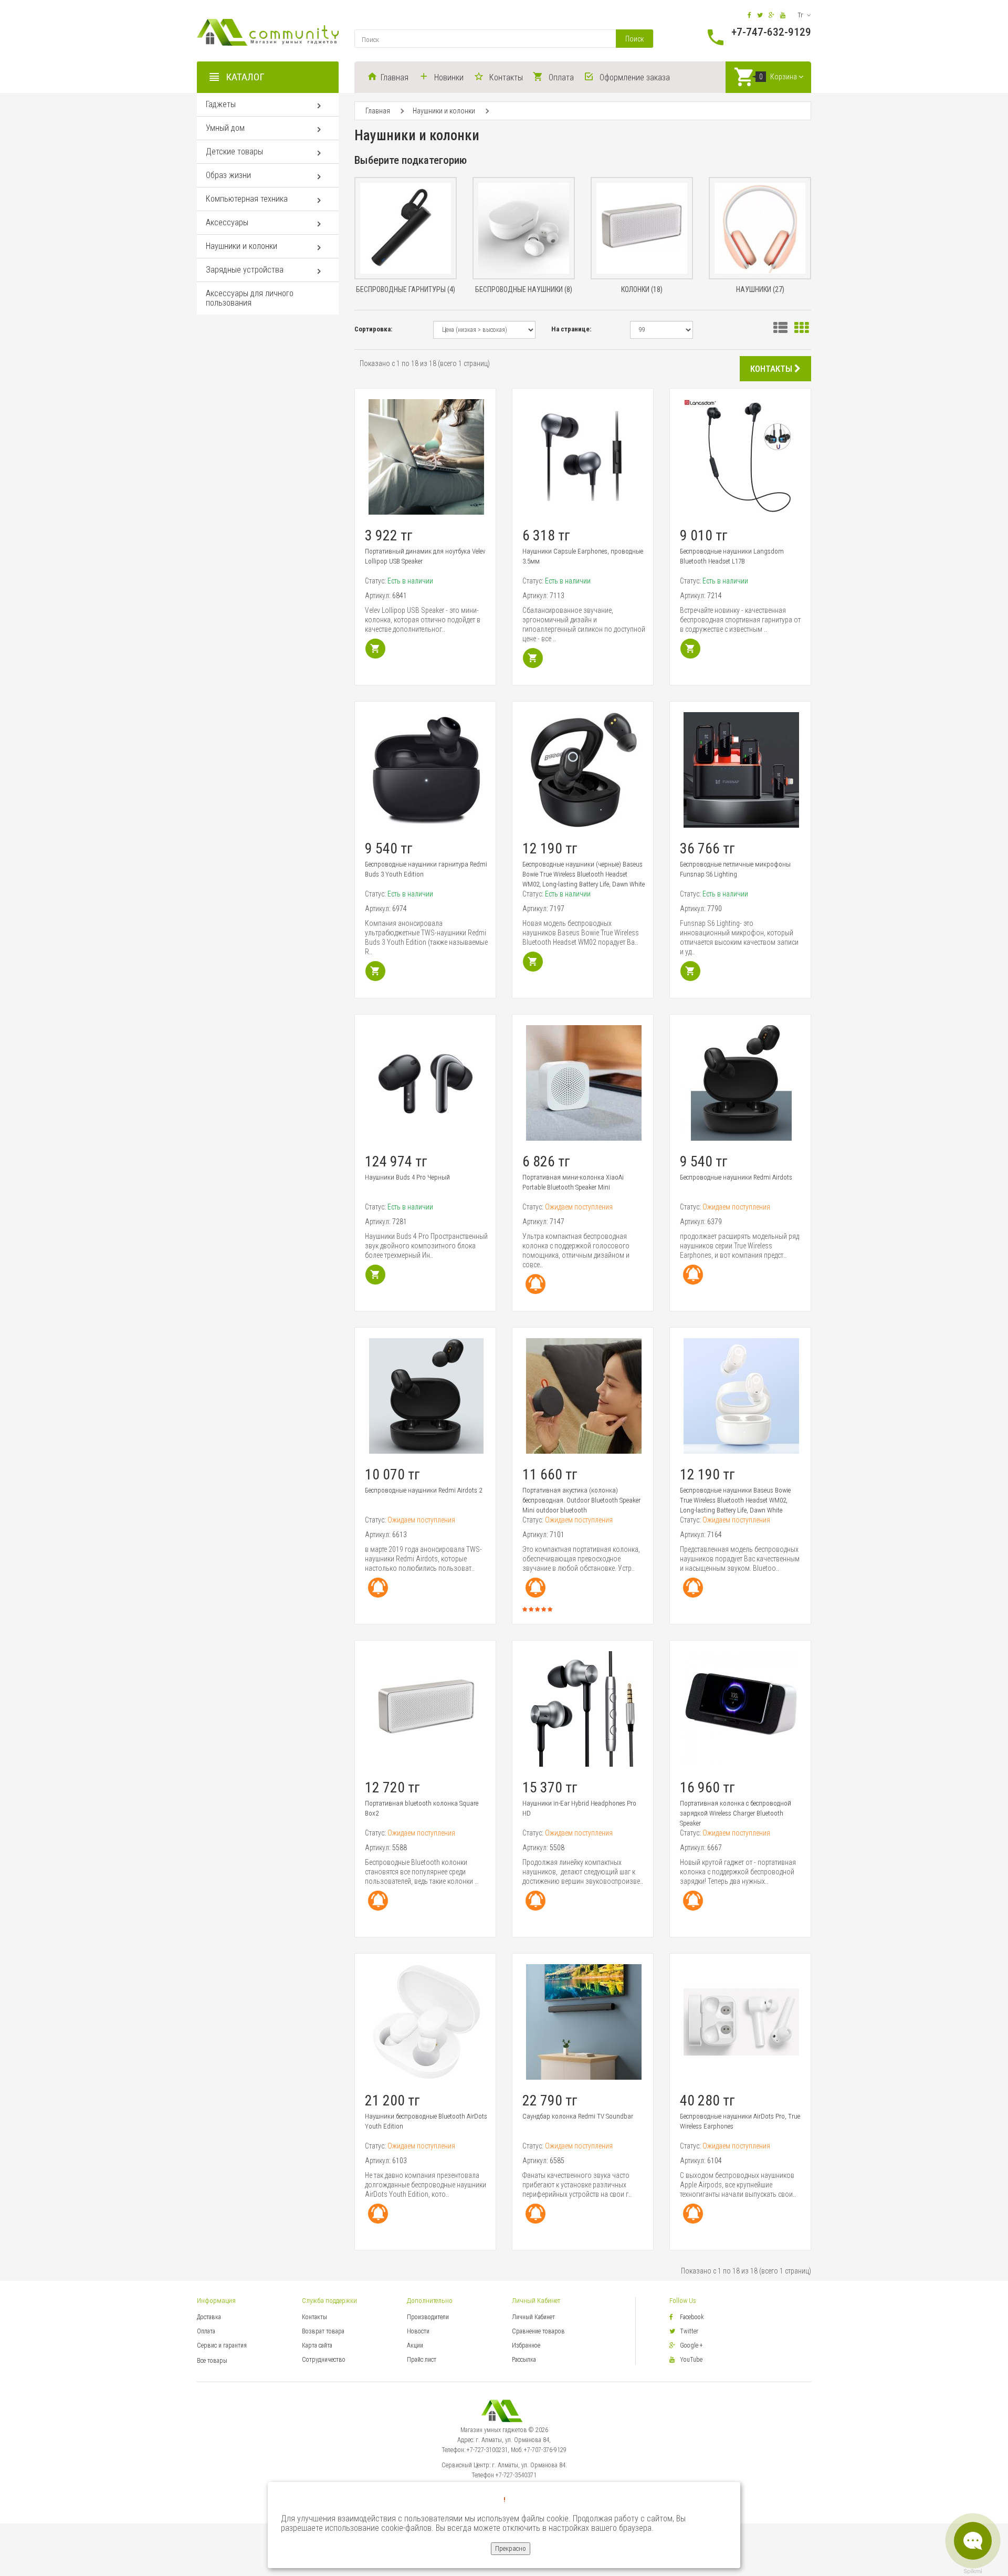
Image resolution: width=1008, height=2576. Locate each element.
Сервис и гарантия (222, 2345)
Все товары (212, 2361)
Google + (691, 2345)
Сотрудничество (324, 2360)
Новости (418, 2331)
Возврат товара (323, 2331)
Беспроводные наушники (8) (524, 289)
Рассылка (524, 2360)
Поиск (634, 39)
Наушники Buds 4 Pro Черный (407, 1177)
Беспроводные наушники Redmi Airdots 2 (423, 1490)
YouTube (691, 2360)
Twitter (689, 2331)
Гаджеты (221, 104)
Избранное (526, 2345)
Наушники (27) (760, 289)
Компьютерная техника (247, 199)
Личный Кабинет (533, 2317)
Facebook (692, 2317)
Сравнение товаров (538, 2331)
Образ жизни (228, 175)
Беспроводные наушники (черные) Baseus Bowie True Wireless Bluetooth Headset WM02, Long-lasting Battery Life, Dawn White (584, 874)
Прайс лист (422, 2360)
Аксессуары (227, 222)
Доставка (209, 2317)
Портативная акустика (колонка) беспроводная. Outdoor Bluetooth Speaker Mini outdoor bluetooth (581, 1500)
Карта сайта (317, 2345)
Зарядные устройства (245, 270)
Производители (428, 2317)
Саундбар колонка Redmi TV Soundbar (578, 2116)
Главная (378, 111)
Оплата (206, 2331)
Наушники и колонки (241, 246)
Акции (415, 2345)
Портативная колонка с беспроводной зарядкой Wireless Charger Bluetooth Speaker (736, 1813)
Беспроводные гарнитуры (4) (406, 289)
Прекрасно (511, 2548)
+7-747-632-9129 (771, 32)
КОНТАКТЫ (772, 369)
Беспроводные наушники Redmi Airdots (736, 1177)
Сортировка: (373, 329)
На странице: (571, 329)
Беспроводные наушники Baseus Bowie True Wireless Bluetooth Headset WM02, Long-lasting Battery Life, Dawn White (735, 1500)
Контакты (314, 2317)
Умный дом (225, 128)
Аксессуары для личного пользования (250, 298)
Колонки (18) (642, 289)
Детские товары (234, 152)
